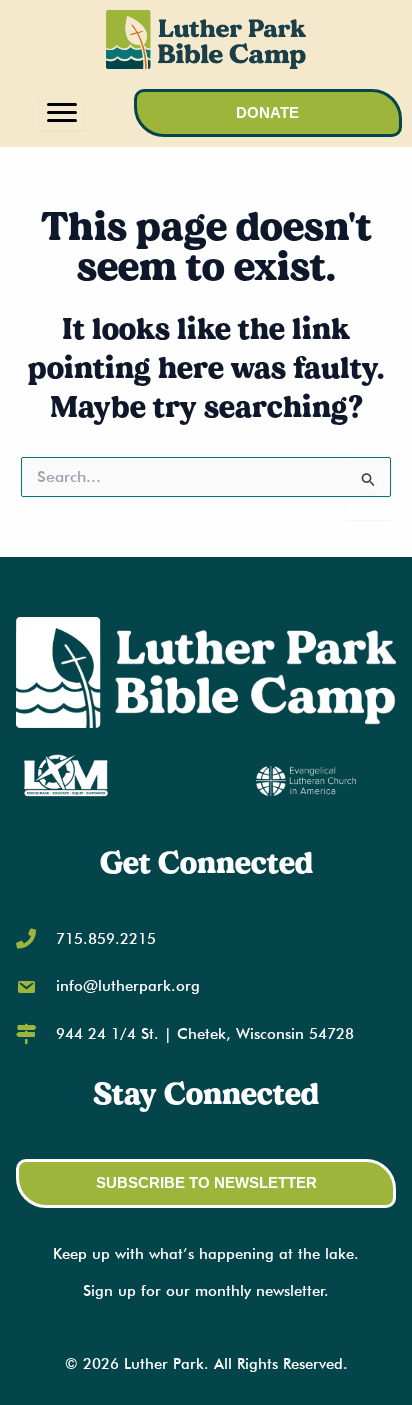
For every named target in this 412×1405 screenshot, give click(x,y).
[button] (268, 113)
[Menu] (62, 113)
